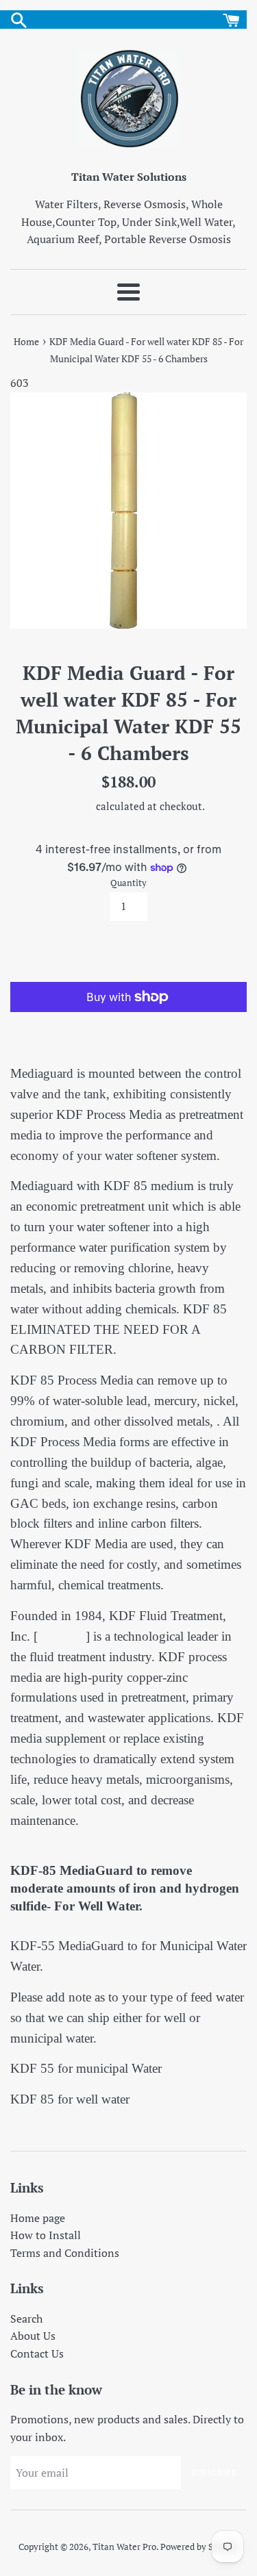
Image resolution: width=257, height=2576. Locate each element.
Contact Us (37, 2353)
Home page (38, 2218)
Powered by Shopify (199, 2547)
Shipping (73, 806)
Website (62, 1636)
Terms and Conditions (65, 2253)
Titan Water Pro (124, 2547)
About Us (33, 2336)
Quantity (128, 883)
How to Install (46, 2235)
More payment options (128, 1025)
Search (26, 2319)
